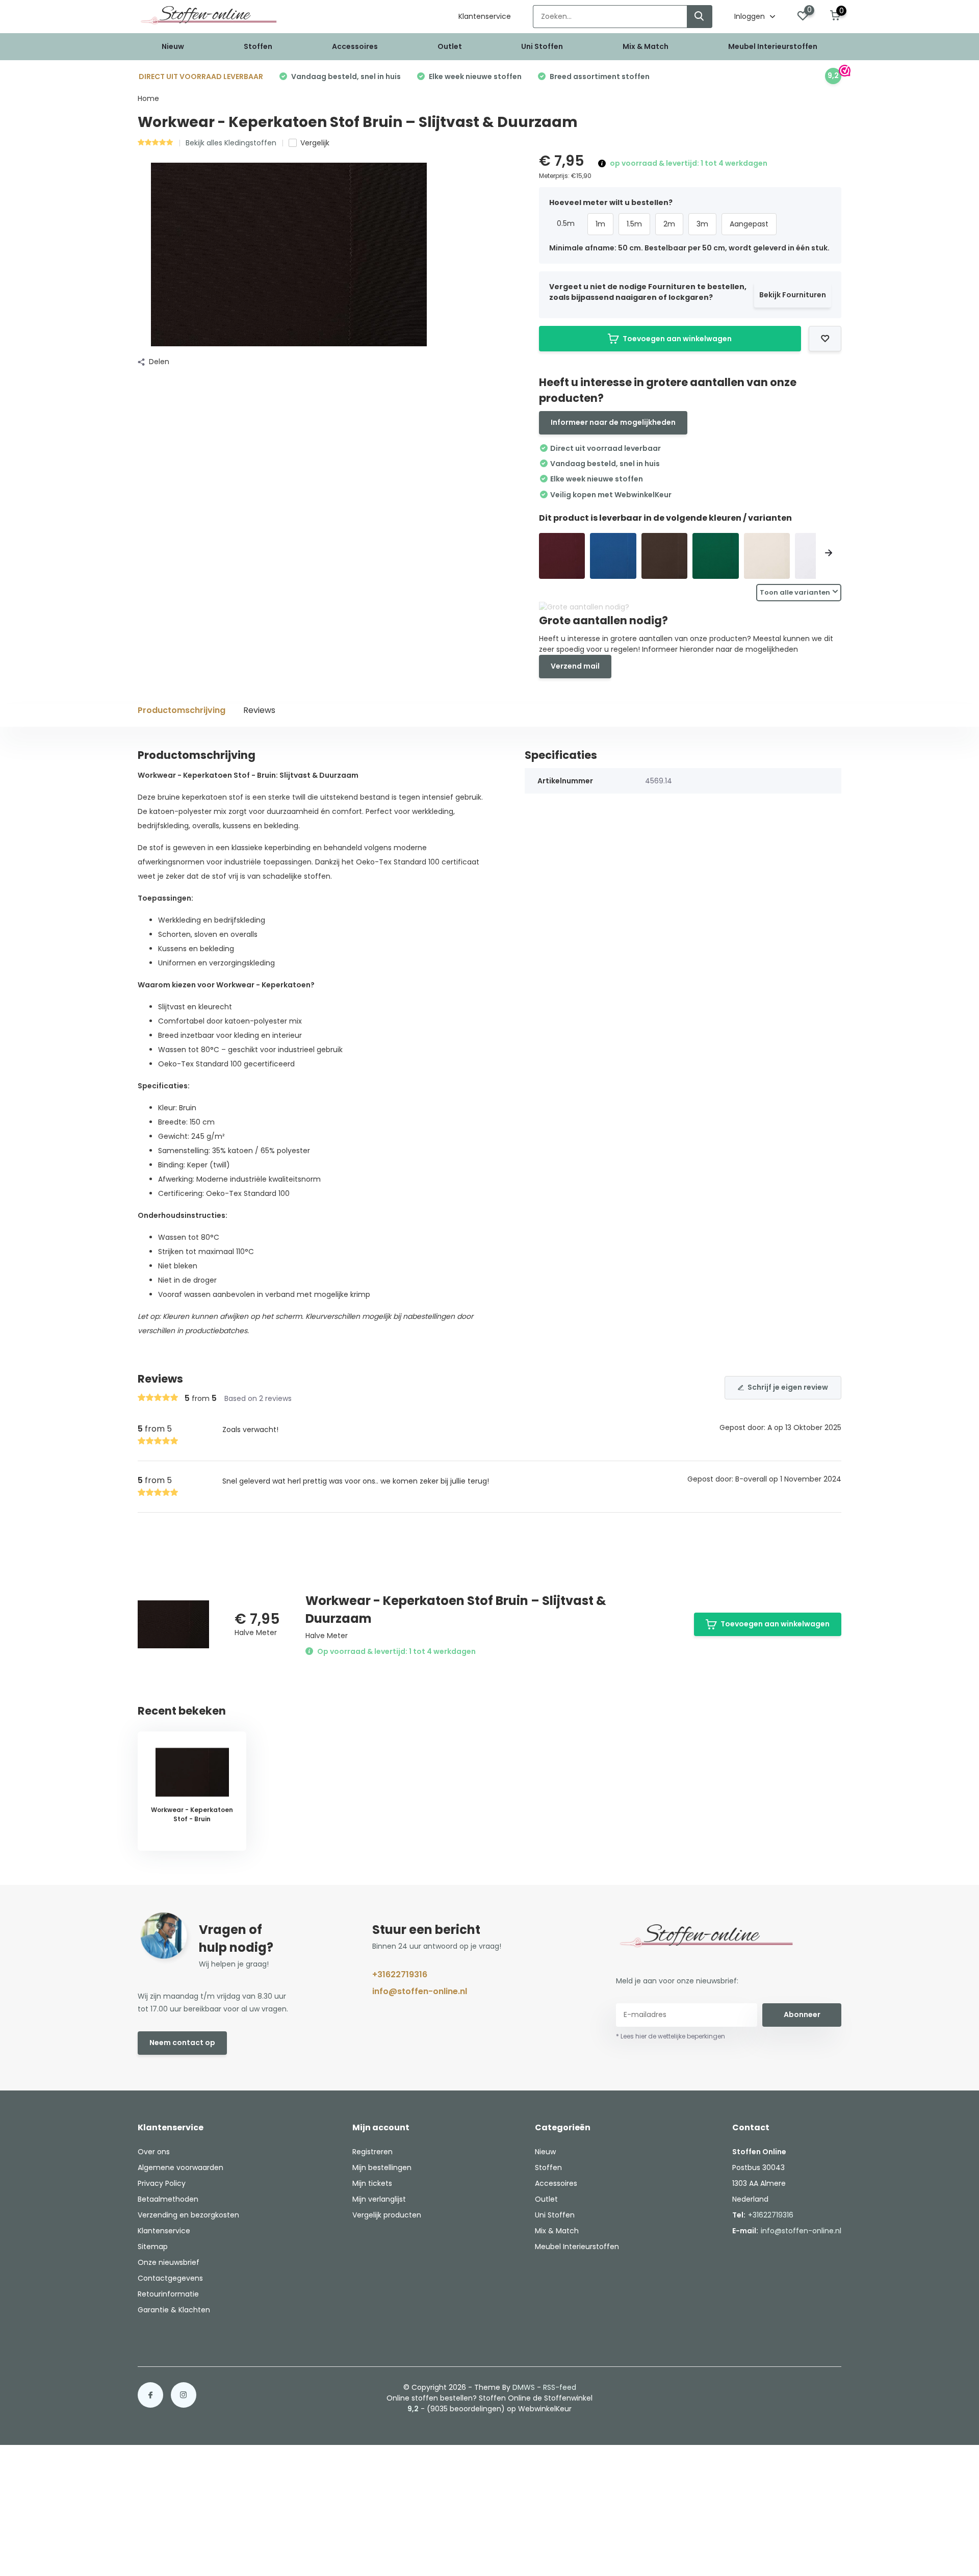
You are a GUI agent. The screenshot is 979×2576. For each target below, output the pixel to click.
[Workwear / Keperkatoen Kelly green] (716, 556)
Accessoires (355, 46)
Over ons (154, 2152)
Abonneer (802, 2014)
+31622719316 (400, 1974)
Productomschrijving (182, 710)
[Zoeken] (700, 17)
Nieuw (173, 46)
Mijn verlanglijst (379, 2199)
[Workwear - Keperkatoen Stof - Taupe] (665, 556)
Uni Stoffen (542, 46)
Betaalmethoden (168, 2199)
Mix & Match (646, 46)
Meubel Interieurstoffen (773, 46)
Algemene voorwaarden (181, 2167)
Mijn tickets (372, 2183)
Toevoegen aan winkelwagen (677, 339)
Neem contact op (182, 2043)
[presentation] (552, 554)
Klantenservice (485, 16)
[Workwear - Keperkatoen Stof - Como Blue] (613, 556)
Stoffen (258, 46)
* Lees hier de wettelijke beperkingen (671, 2036)
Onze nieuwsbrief (169, 2262)
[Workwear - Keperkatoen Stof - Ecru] (767, 556)
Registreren (372, 2152)
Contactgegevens (170, 2278)
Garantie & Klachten (174, 2310)
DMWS (524, 2387)
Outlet (450, 46)
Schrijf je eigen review (788, 1387)
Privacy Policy (162, 2183)
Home (148, 98)
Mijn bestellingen (382, 2167)
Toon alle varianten (795, 592)
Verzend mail (575, 666)
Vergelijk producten (387, 2215)
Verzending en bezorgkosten (188, 2215)
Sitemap (153, 2247)
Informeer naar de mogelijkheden (613, 422)
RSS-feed (560, 2387)
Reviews (259, 710)
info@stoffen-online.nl (420, 1991)
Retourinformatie (168, 2294)
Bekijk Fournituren (793, 295)
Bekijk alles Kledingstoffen (231, 143)
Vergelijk (315, 143)
